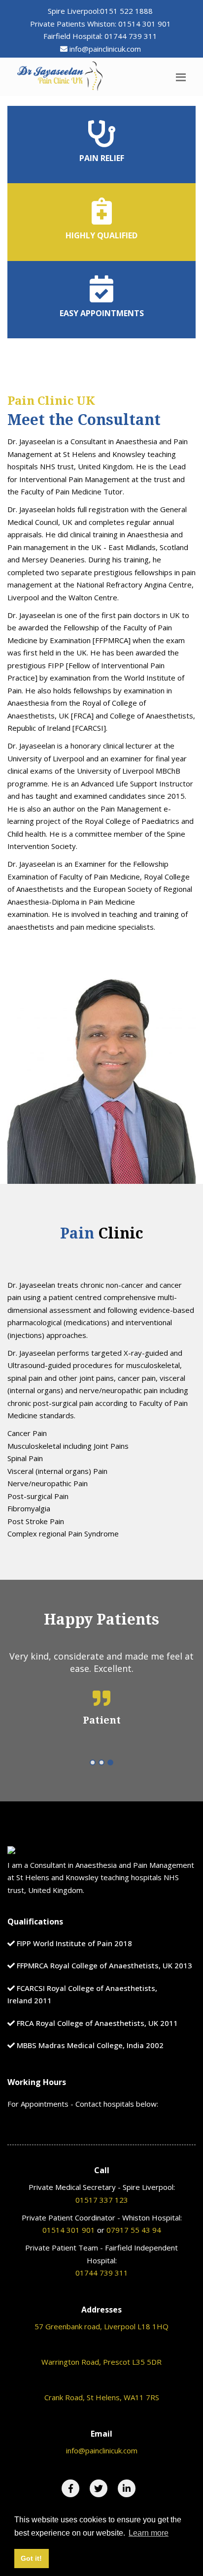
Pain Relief (102, 158)
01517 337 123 (102, 2200)
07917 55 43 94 (134, 2230)
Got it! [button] (31, 2558)
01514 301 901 (145, 24)
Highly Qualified (101, 235)
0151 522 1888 (126, 11)
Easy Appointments (102, 313)
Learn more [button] (149, 2533)
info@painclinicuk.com (105, 49)
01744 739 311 (131, 36)
